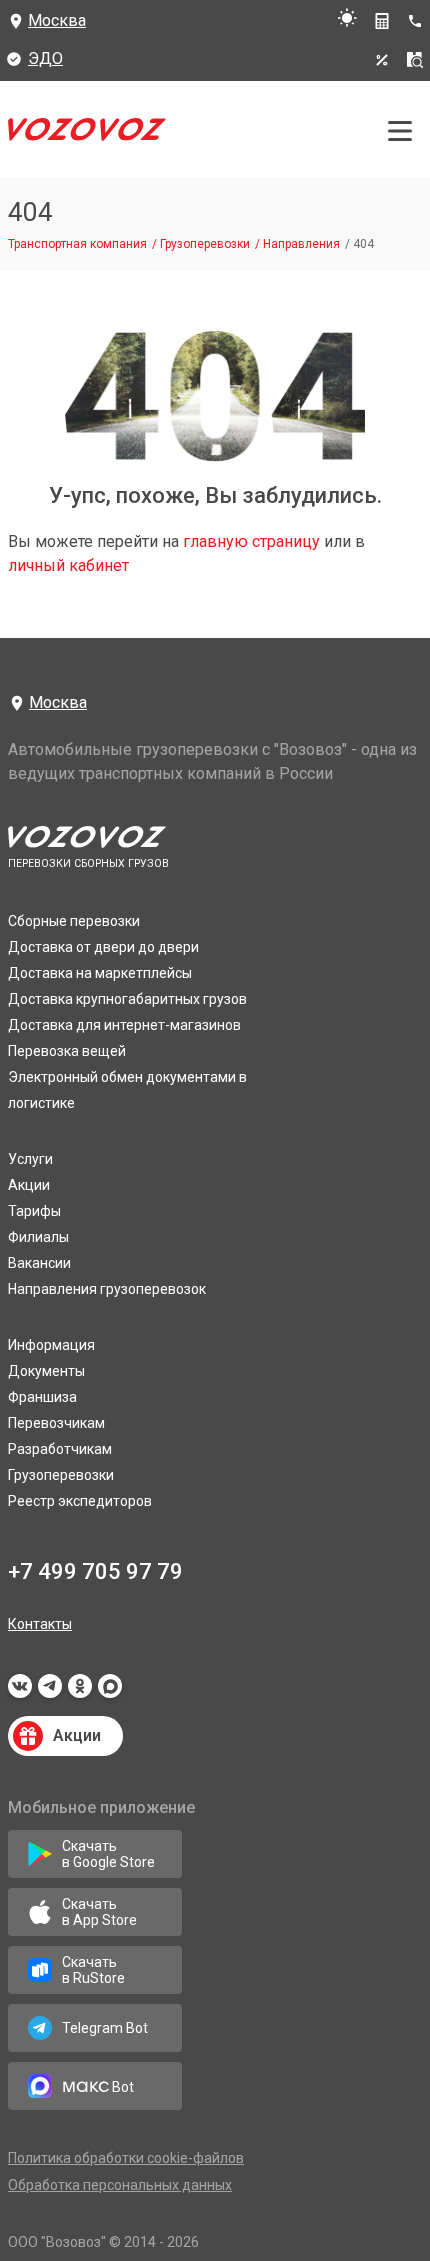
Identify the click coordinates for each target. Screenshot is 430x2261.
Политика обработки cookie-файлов (126, 2158)
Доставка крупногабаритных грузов (127, 999)
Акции (29, 1185)
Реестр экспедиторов (80, 1501)
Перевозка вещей (67, 1051)
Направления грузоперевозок (107, 1289)
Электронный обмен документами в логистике (127, 1090)
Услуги (30, 1159)
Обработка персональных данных (120, 2185)
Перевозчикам (56, 1423)
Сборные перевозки (74, 921)
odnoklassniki (80, 1692)
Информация (51, 1345)
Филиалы (38, 1237)
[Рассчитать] (382, 21)
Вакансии (39, 1263)
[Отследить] (415, 60)
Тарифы (34, 1211)
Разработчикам (60, 1449)
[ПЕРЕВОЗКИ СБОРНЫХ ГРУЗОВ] (87, 134)
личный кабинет (68, 565)
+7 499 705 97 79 (95, 1571)
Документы (46, 1371)
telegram (50, 1692)
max (110, 1692)
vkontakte (20, 1692)
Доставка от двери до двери (103, 947)
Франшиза (42, 1397)
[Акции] (382, 60)
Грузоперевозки (61, 1475)
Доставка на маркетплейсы (100, 973)
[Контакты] (418, 21)
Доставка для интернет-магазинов (124, 1025)
